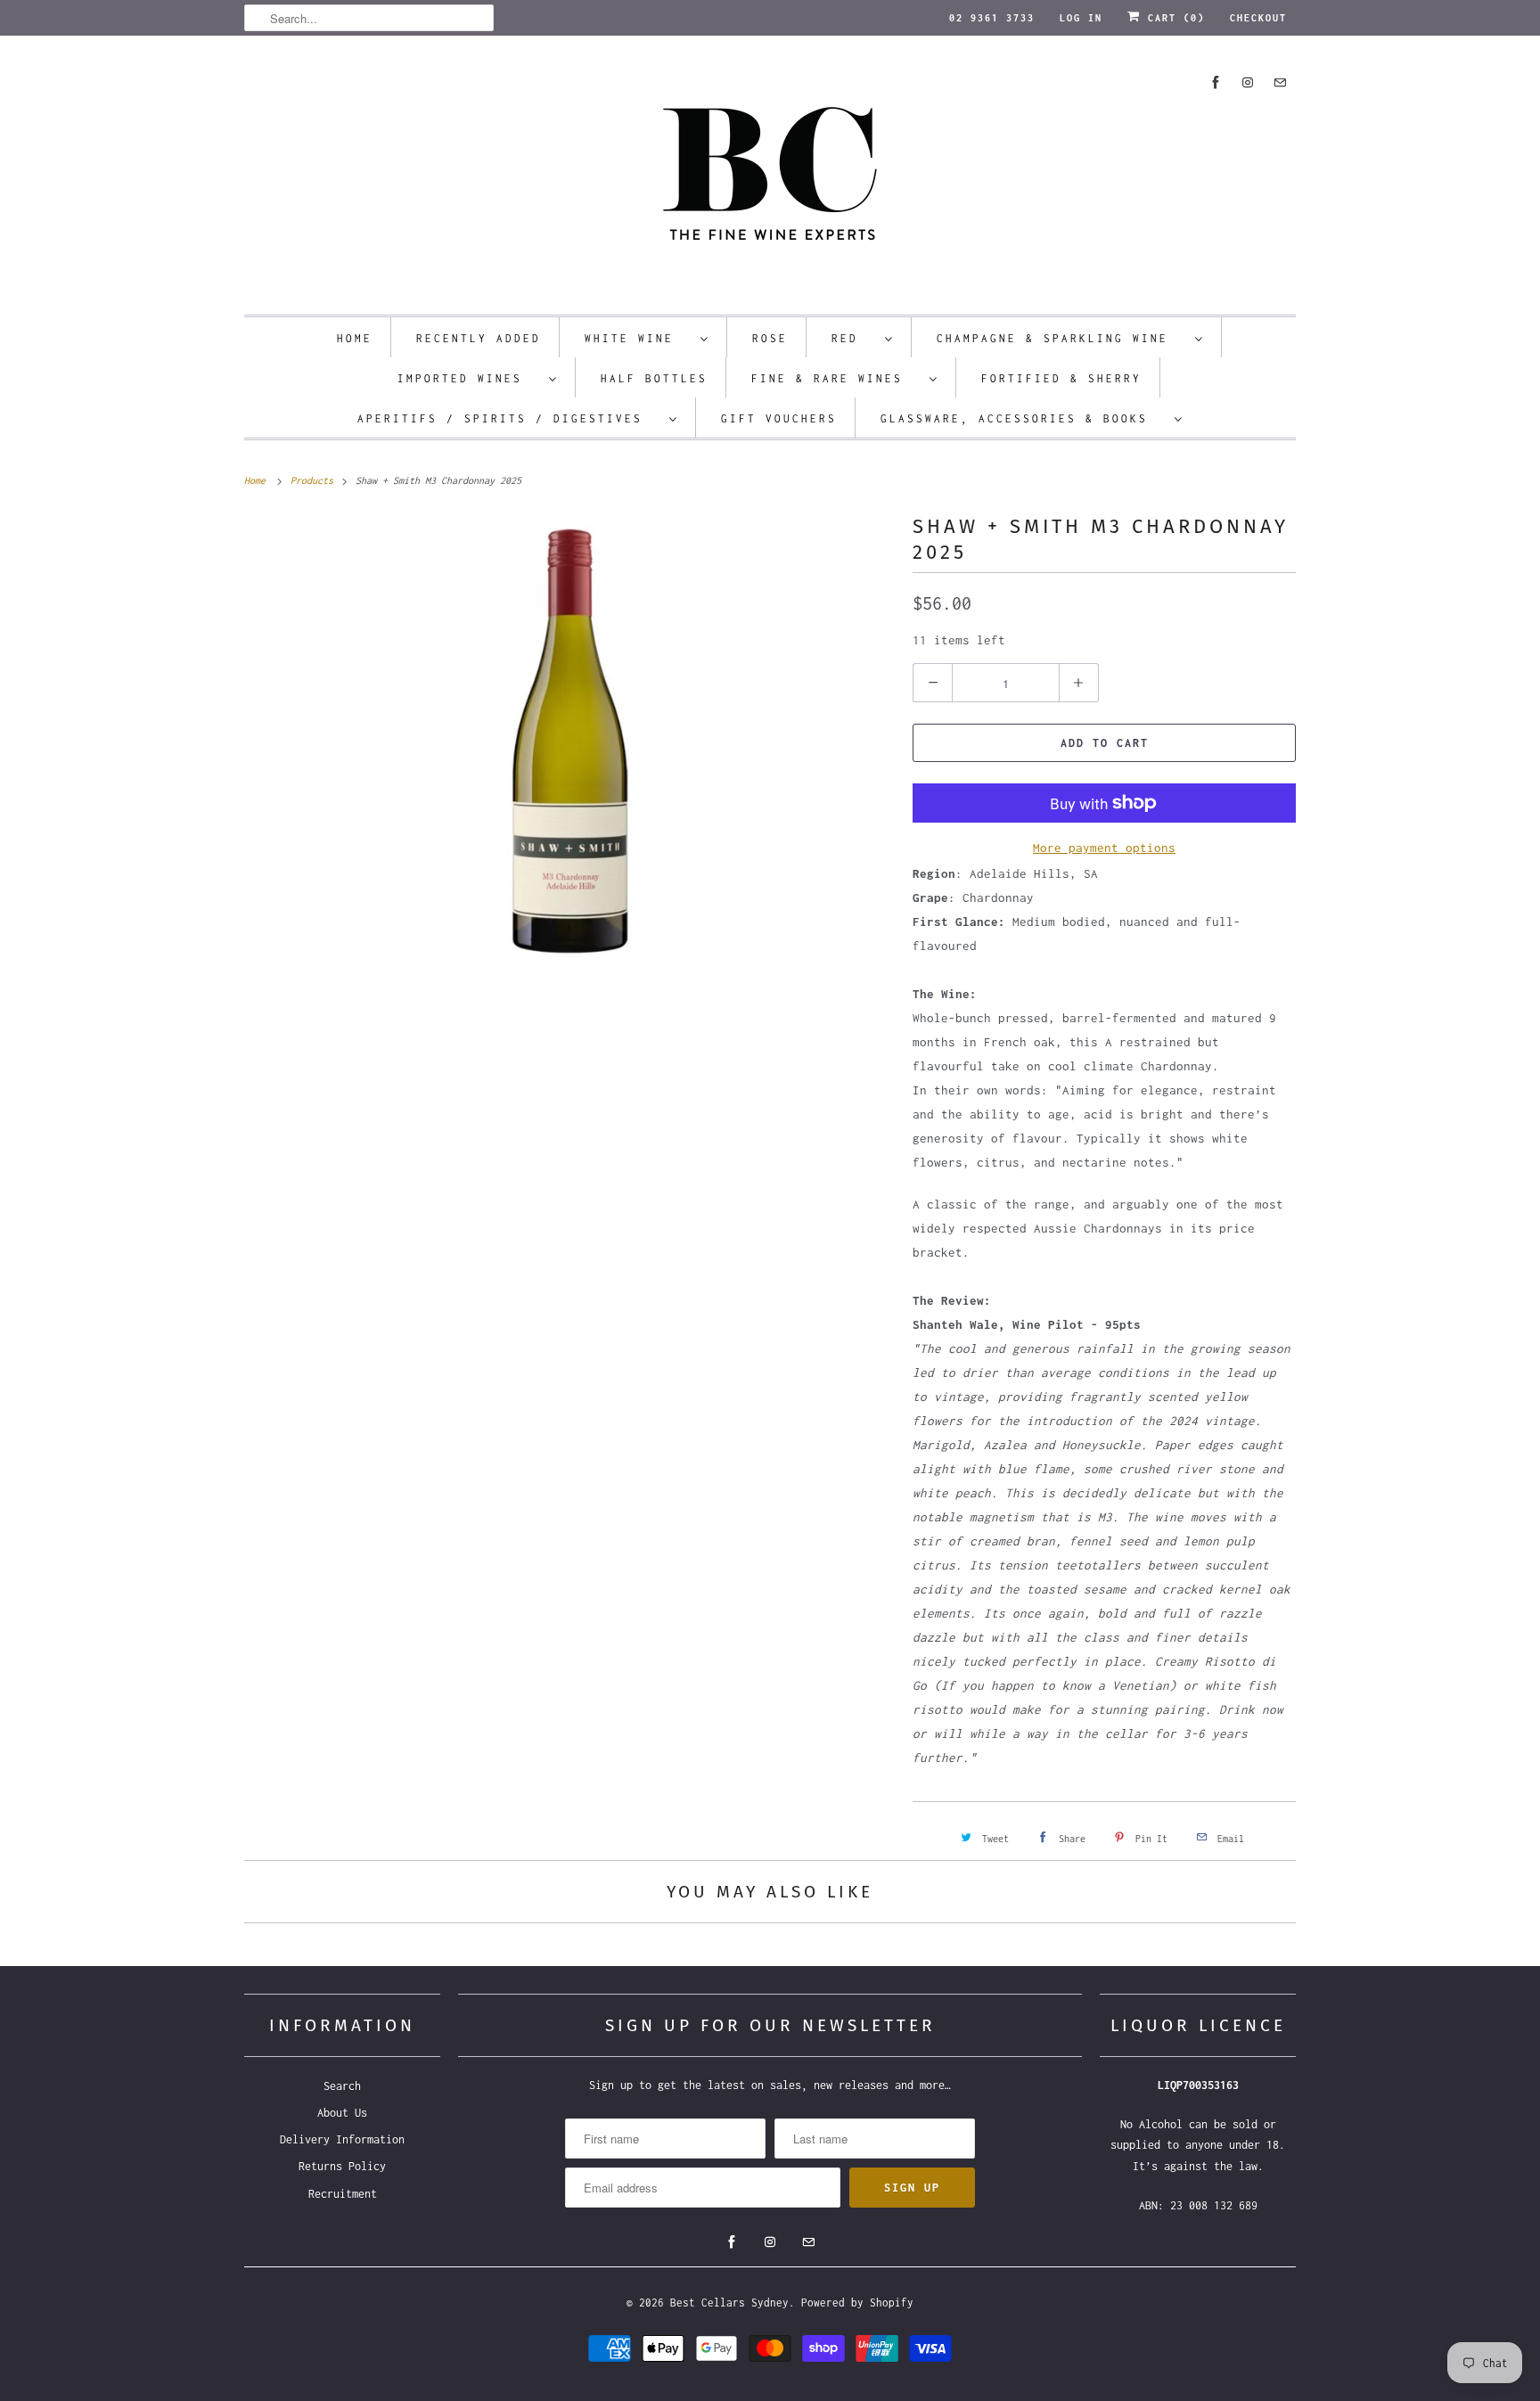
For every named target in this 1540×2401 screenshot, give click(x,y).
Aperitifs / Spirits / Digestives (509, 418)
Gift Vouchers (779, 418)
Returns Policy (342, 2166)
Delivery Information (342, 2139)
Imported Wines (469, 378)
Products (315, 480)
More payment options (1104, 848)
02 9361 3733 (992, 18)
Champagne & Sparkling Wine (1061, 338)
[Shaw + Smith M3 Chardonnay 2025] (569, 737)
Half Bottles (654, 378)
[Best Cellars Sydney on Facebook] (1216, 82)
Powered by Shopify (857, 2303)
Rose (770, 338)
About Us (342, 2113)
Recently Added (479, 338)
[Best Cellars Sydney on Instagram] (1248, 82)
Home (355, 338)
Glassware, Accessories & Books (1023, 418)
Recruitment (343, 2194)
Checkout (1258, 18)
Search (342, 2086)
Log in (1081, 18)
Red (854, 338)
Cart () (1173, 18)
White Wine (638, 338)
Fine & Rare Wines (836, 378)
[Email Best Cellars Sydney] (1280, 82)
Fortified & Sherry (1061, 378)
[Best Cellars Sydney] (770, 180)
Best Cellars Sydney (729, 2303)
